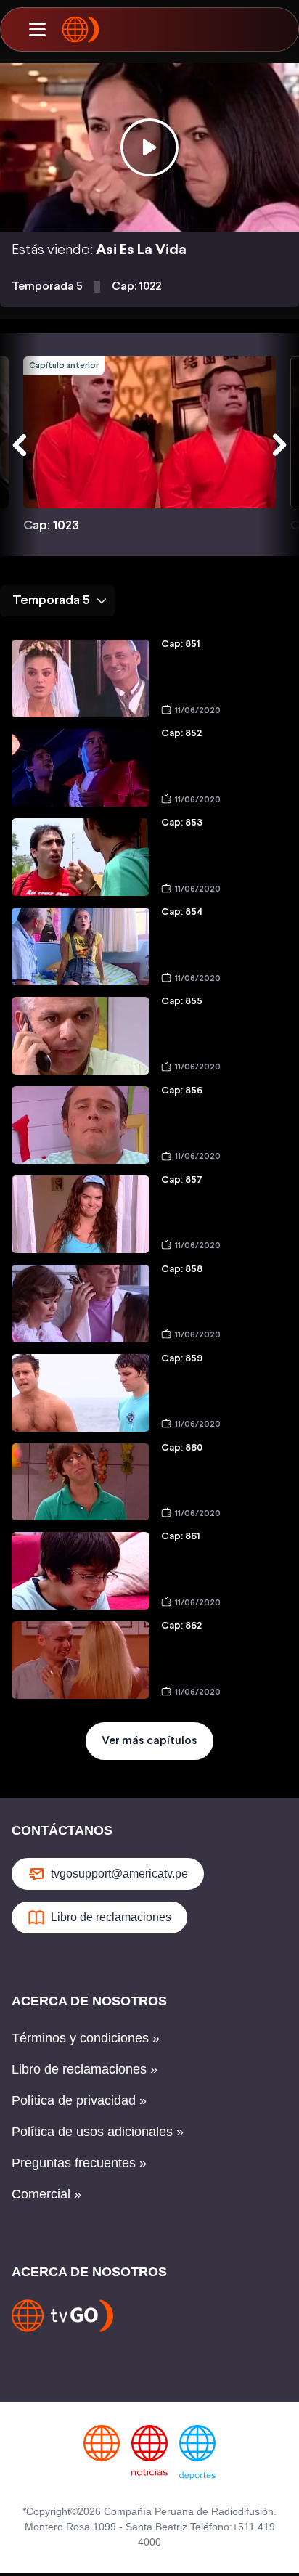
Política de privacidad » (79, 2100)
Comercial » (46, 2194)
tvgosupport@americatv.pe (119, 1874)
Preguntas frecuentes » (79, 2163)
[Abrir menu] (37, 30)
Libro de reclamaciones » (85, 2069)
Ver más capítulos (149, 1741)
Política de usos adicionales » (98, 2132)
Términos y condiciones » (86, 2038)
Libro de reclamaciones (111, 1917)
